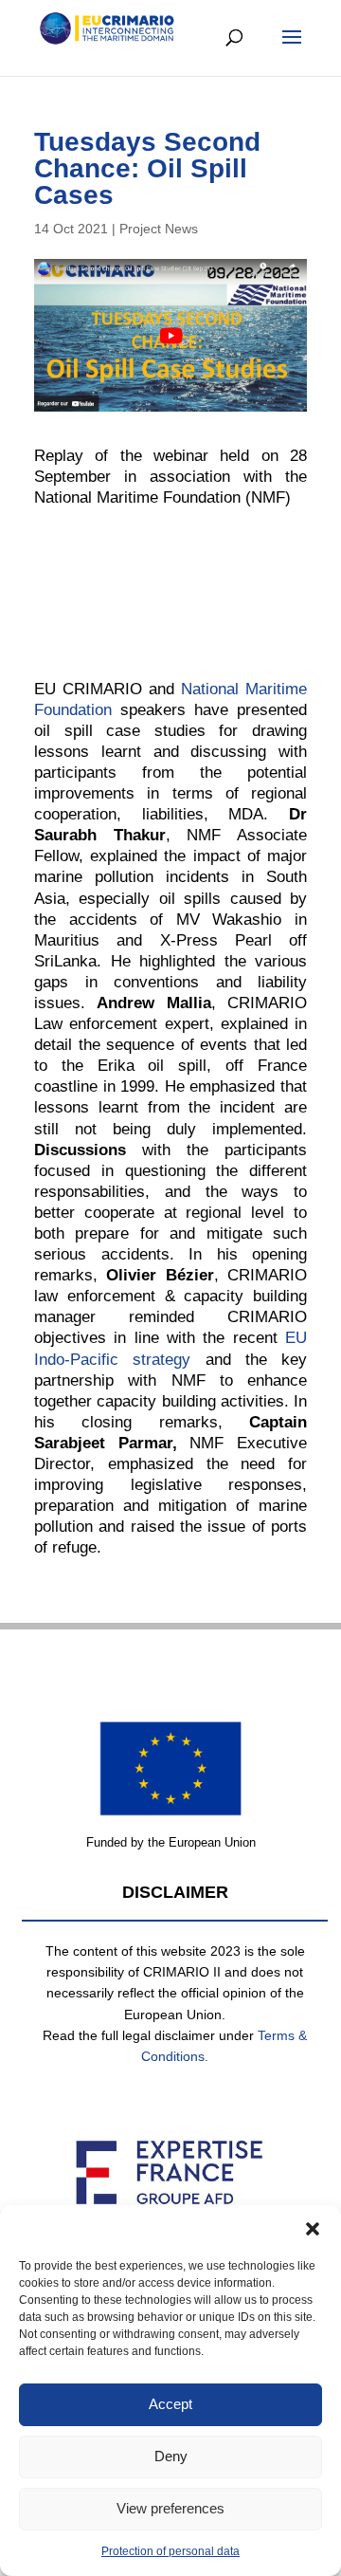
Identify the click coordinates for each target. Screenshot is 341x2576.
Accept (170, 2404)
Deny (171, 2456)
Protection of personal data (170, 2551)
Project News (159, 229)
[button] (313, 2229)
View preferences (170, 2508)
